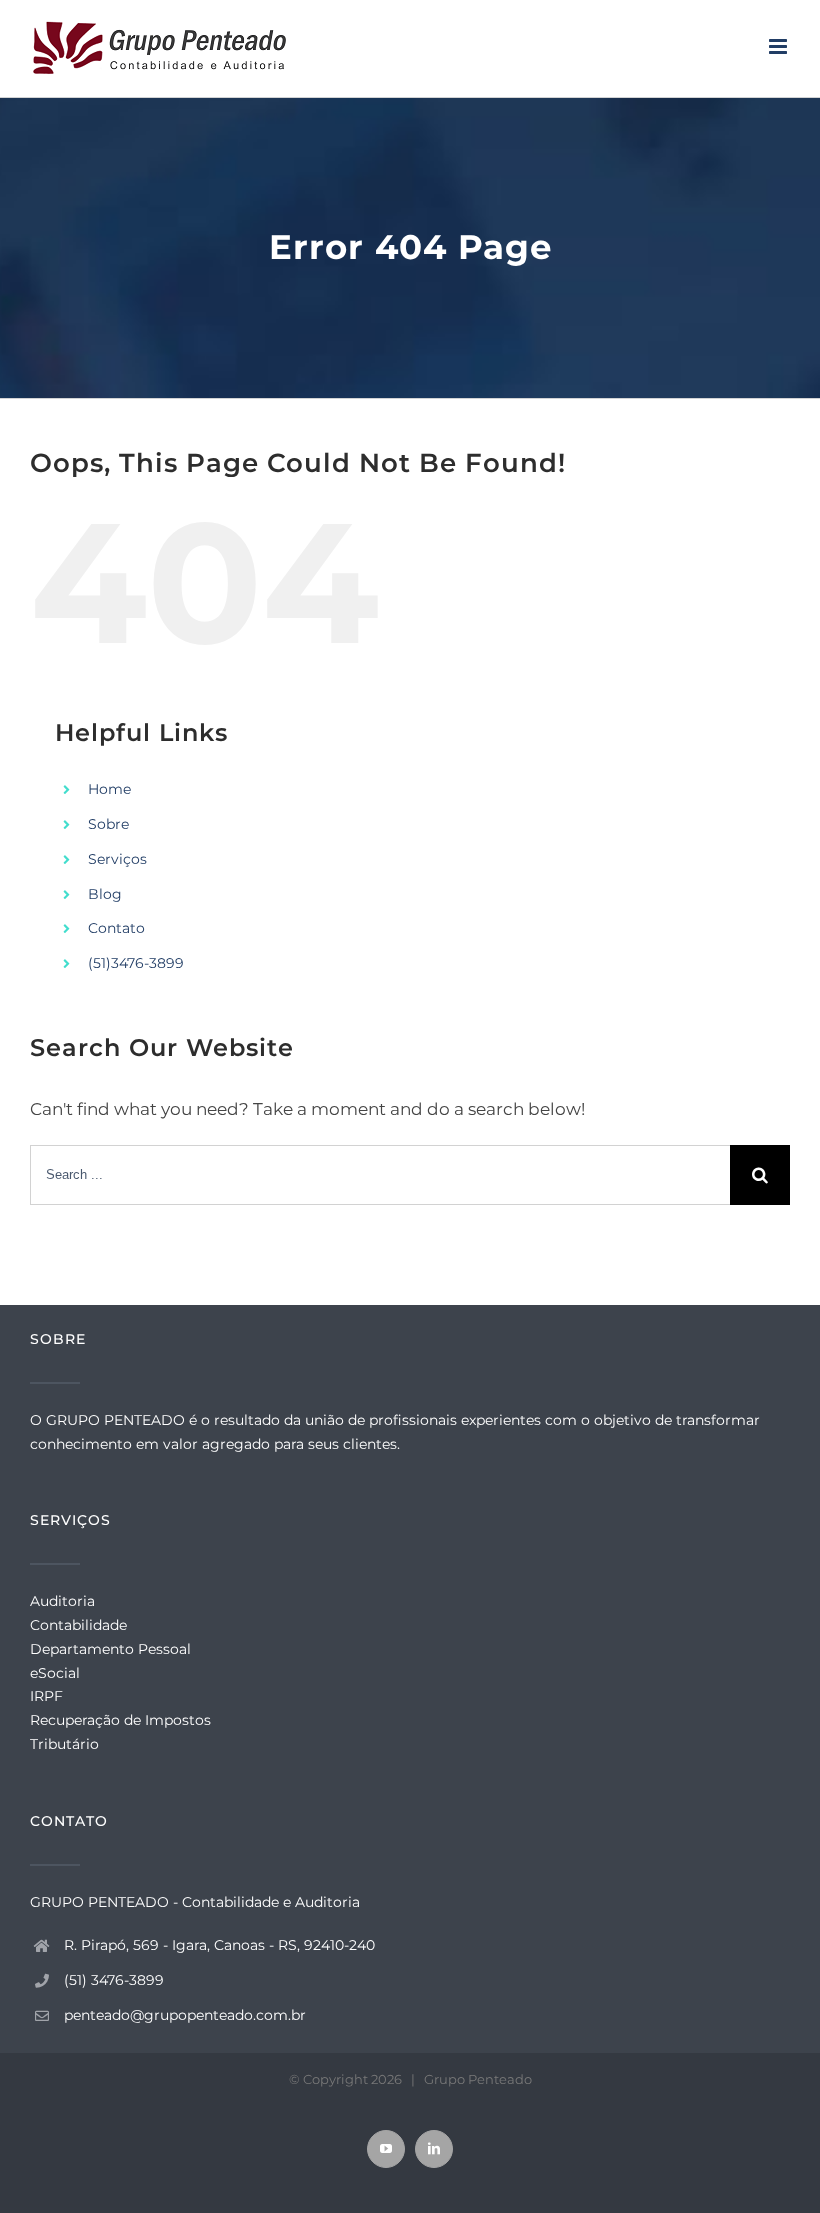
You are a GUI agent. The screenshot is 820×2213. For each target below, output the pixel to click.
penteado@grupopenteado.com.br (185, 2015)
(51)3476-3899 (136, 963)
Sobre (108, 824)
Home (109, 789)
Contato (116, 928)
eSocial (55, 1673)
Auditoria (62, 1601)
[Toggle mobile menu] (779, 46)
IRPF (46, 1696)
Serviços (117, 859)
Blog (105, 894)
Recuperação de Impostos (120, 1720)
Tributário (64, 1744)
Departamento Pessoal (110, 1649)
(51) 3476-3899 (114, 1980)
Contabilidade (78, 1625)
